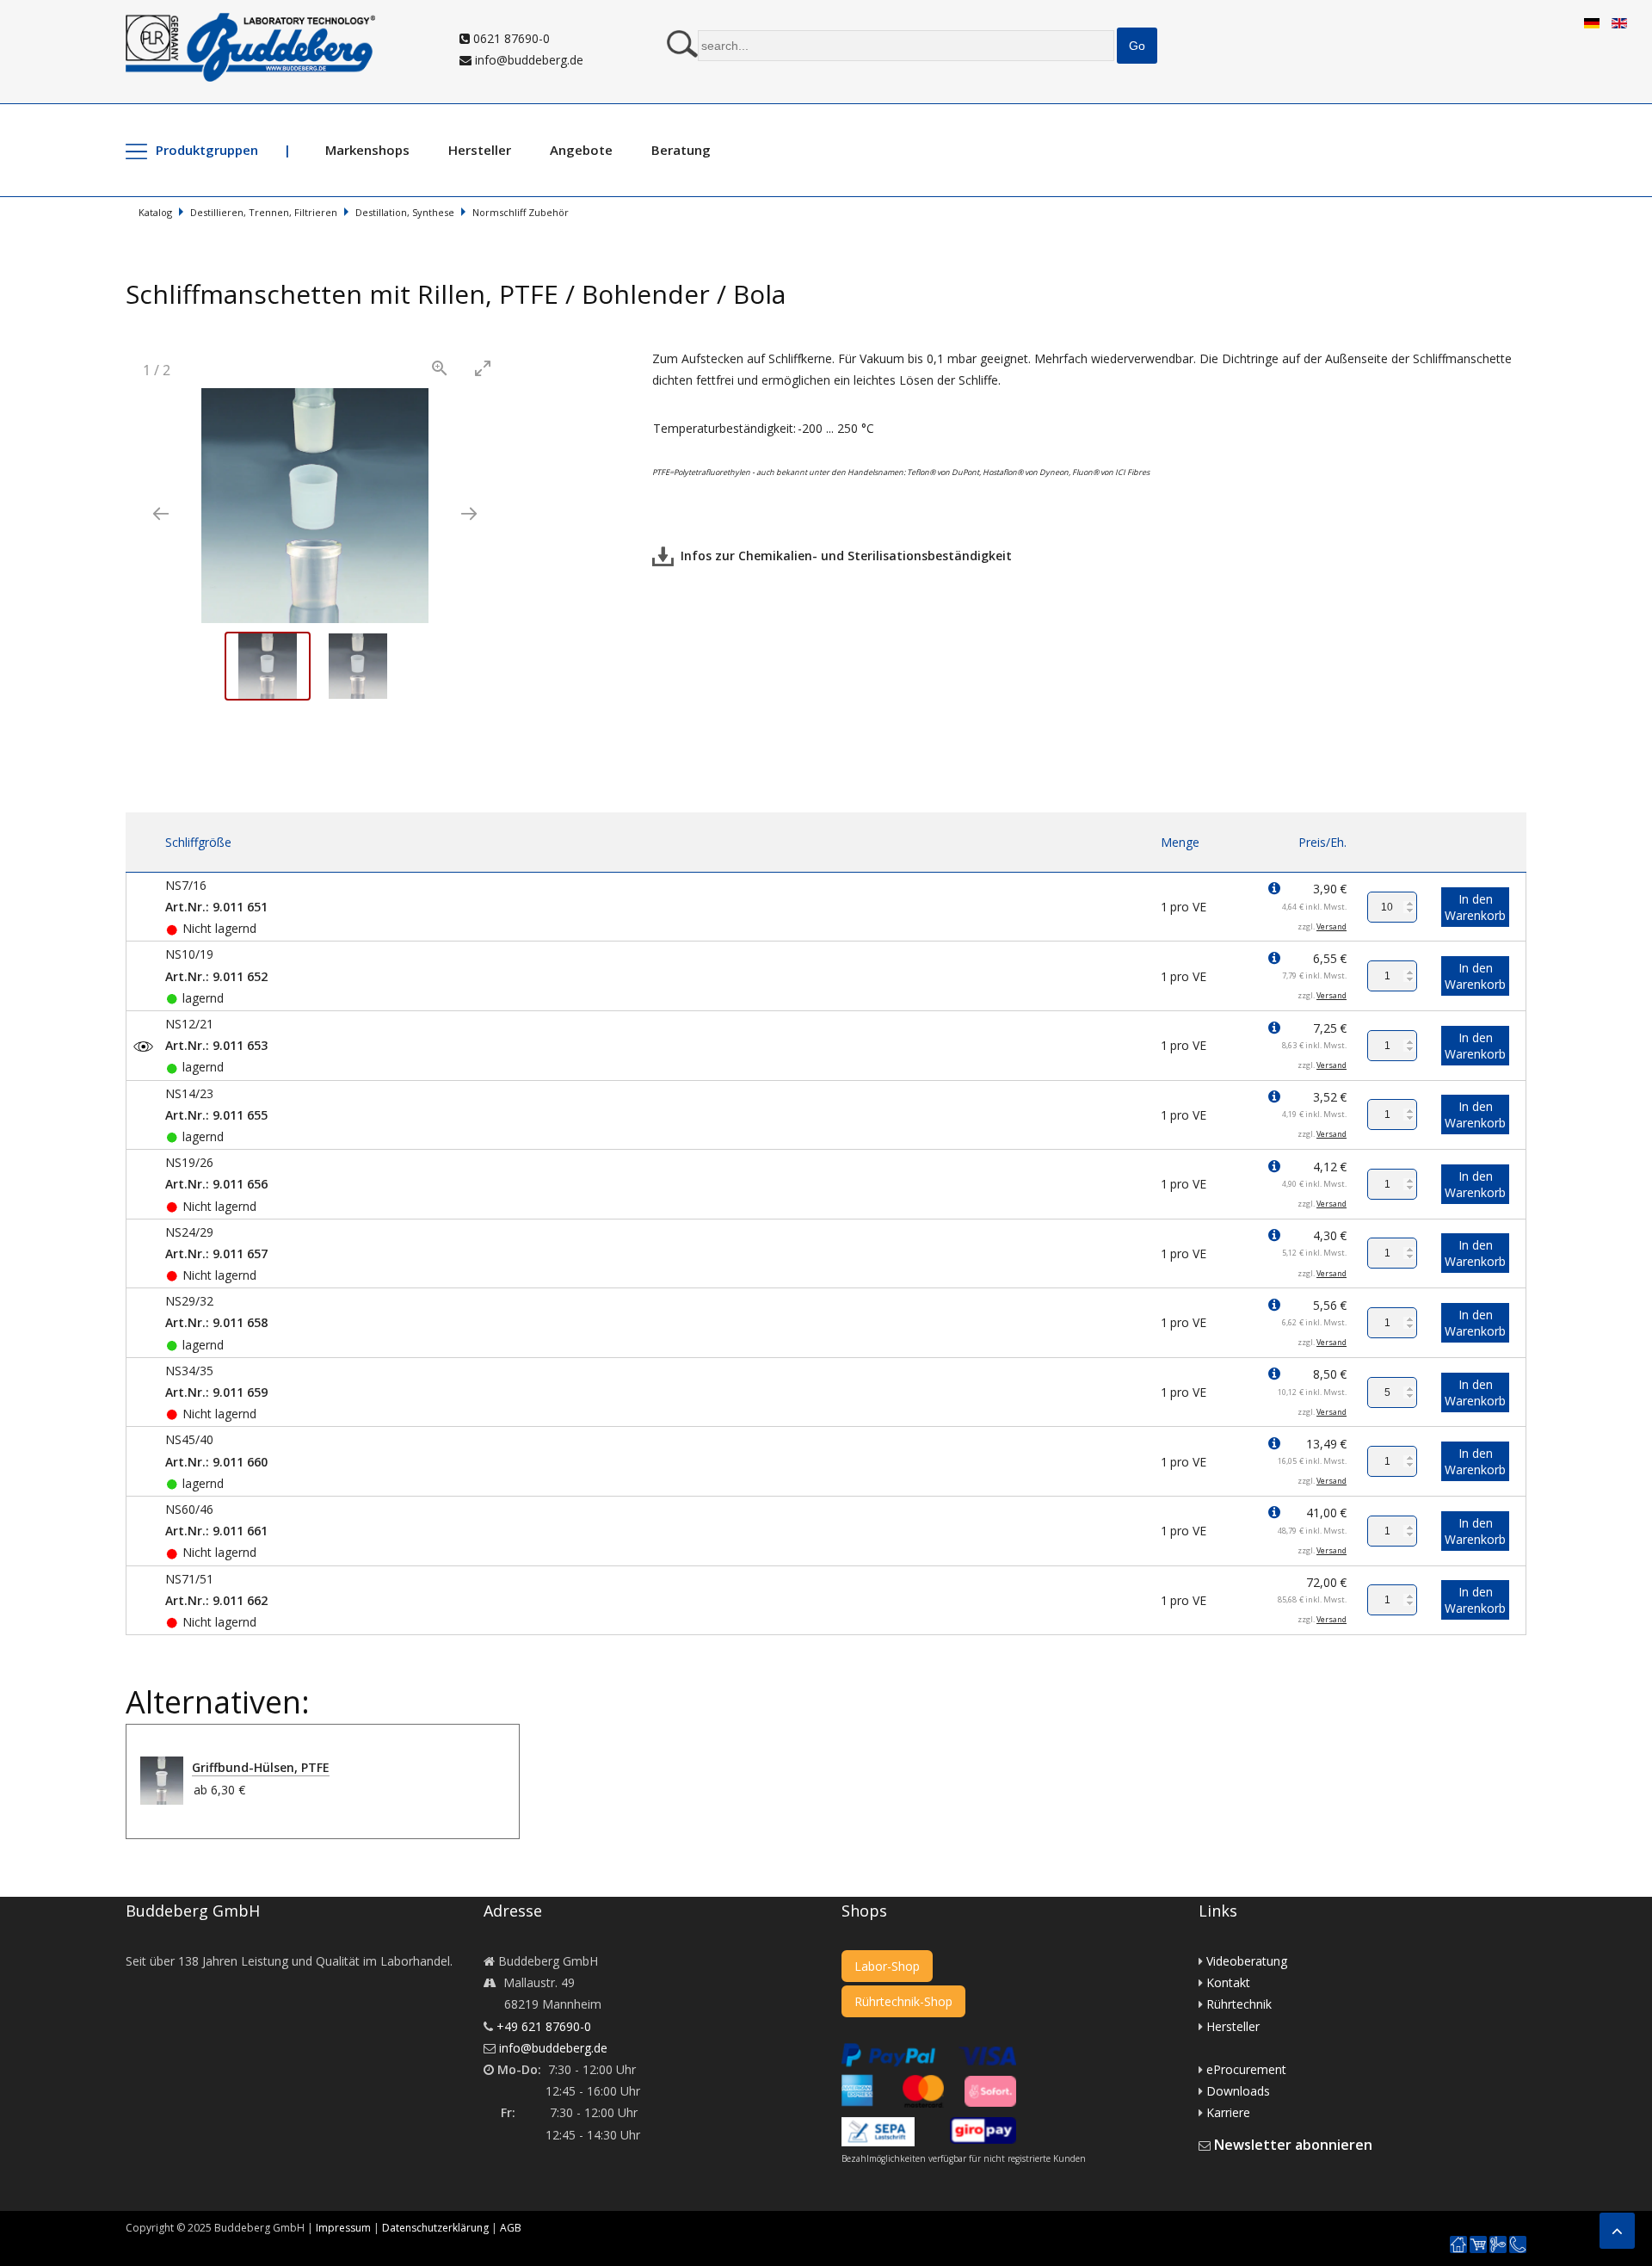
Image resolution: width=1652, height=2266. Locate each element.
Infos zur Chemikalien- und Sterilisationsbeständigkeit (843, 556)
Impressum (343, 2228)
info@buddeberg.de (527, 60)
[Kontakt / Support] (1518, 2237)
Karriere (1228, 2112)
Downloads (1238, 2091)
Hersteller (480, 150)
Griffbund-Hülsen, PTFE (261, 1767)
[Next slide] (469, 513)
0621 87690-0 (510, 38)
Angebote (581, 150)
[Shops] (1478, 2245)
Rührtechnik (1239, 2004)
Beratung (681, 150)
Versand (1331, 926)
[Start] (1458, 2245)
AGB (511, 2228)
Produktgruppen (207, 150)
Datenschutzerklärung (435, 2228)
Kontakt (1228, 1982)
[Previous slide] (161, 513)
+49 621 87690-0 (544, 2026)
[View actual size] (440, 368)
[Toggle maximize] (483, 368)
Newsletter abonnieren (1293, 2145)
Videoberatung (1247, 1961)
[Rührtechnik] (1498, 2245)
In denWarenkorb (1475, 907)
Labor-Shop (887, 1966)
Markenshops (367, 150)
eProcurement (1246, 2069)
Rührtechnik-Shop (903, 2001)
